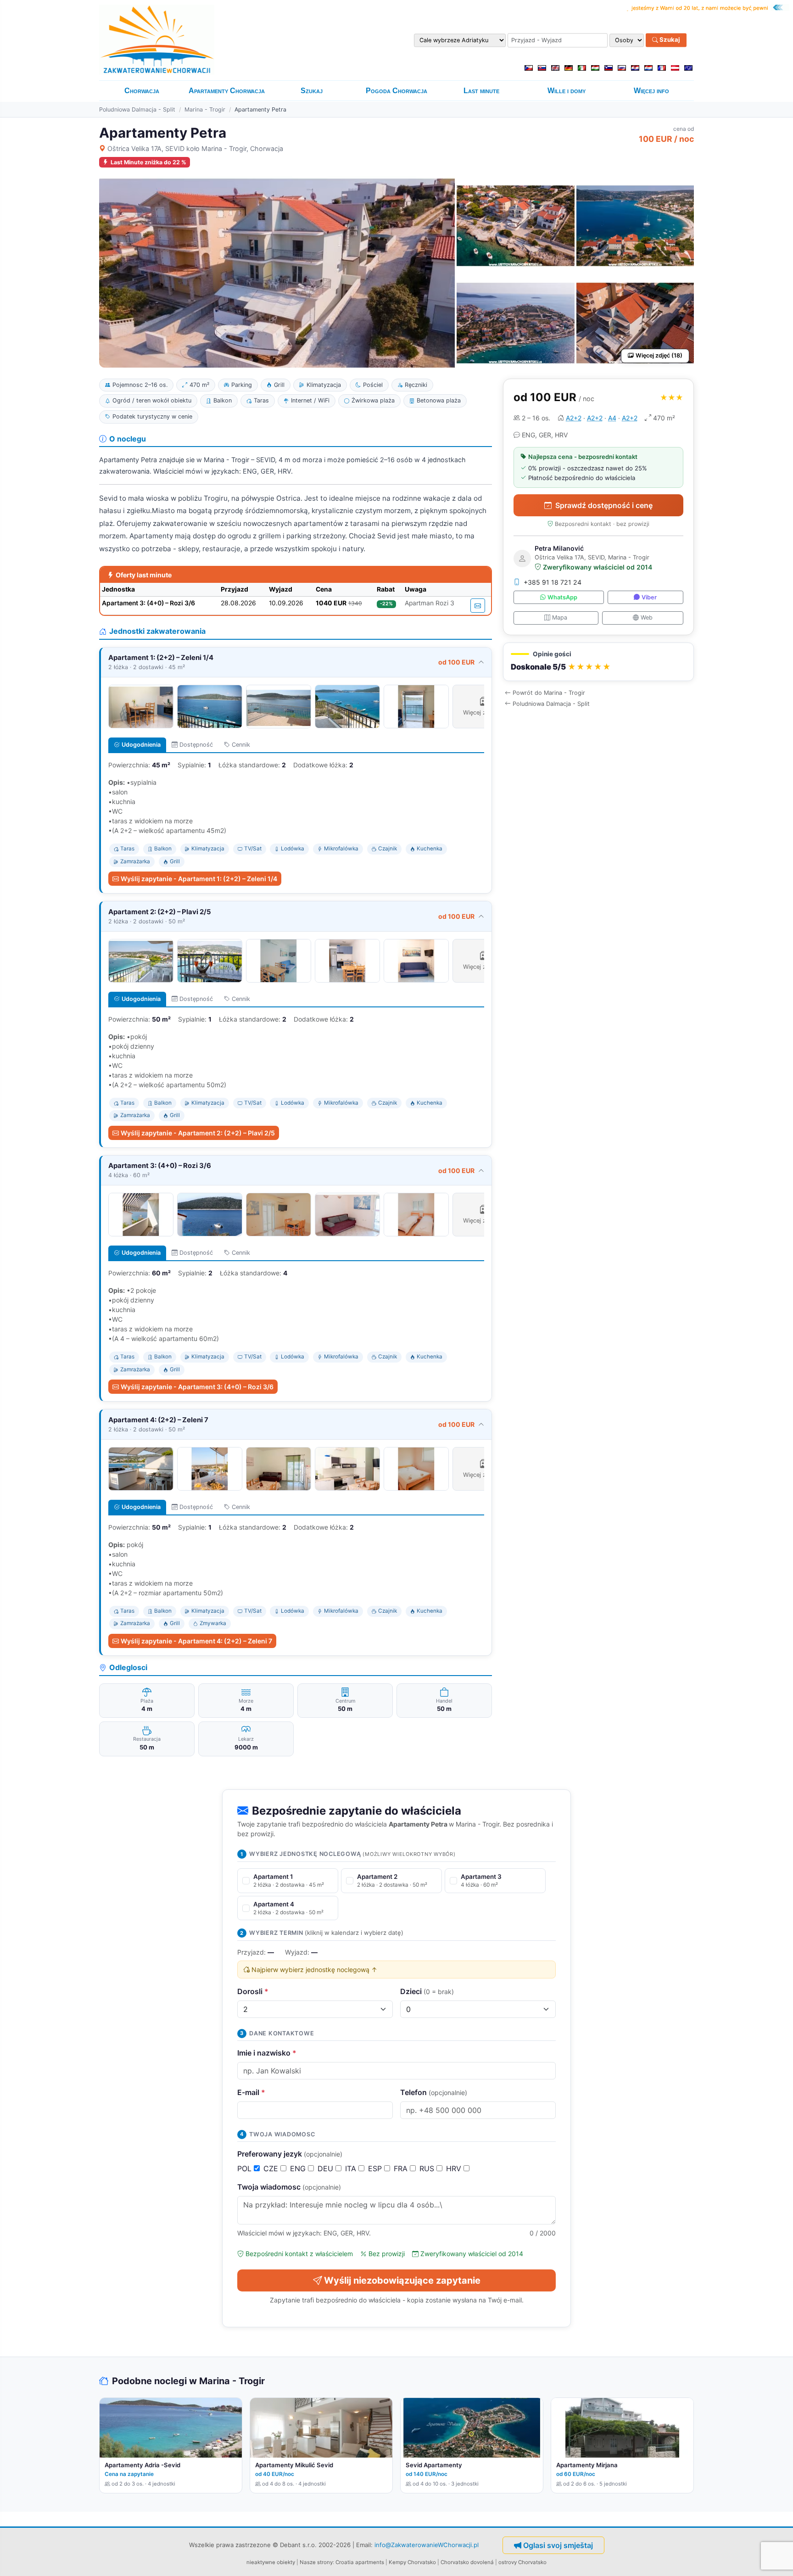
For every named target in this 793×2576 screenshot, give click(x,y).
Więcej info (651, 91)
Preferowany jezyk (290, 2154)
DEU (327, 2168)
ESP (376, 2168)
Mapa (560, 617)
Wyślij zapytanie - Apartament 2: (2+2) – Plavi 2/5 (198, 1133)
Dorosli (253, 1991)
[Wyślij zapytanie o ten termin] (478, 606)
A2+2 (574, 418)
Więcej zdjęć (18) (659, 355)
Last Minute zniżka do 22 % (148, 162)
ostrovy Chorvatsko (522, 2562)
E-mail (251, 2092)
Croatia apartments (360, 2562)
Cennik (241, 745)
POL (246, 2168)
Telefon (434, 2092)
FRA (402, 2168)
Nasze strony (316, 2562)
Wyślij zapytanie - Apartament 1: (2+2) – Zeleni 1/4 (199, 879)
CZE (272, 2168)
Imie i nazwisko (267, 2053)
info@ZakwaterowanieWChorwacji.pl (427, 2545)
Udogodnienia (141, 745)
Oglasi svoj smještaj (558, 2545)
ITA (352, 2168)
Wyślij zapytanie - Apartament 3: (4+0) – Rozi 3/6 (197, 1387)
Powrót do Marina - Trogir (549, 693)
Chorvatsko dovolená (467, 2562)
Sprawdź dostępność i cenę (604, 505)
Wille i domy (567, 91)
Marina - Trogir (205, 109)
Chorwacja (142, 91)
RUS (428, 2168)
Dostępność (196, 745)
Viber (649, 597)
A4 (612, 418)
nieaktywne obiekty (271, 2562)
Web (647, 617)
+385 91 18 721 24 (553, 582)
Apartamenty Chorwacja (227, 91)
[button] (598, 662)
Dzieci (427, 1991)
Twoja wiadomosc (289, 2187)
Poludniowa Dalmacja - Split (137, 109)
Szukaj (669, 40)
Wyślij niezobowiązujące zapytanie (402, 2280)
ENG (299, 2168)
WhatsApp (562, 597)
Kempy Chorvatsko (412, 2562)
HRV (455, 2168)
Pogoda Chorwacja (396, 91)
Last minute (481, 91)
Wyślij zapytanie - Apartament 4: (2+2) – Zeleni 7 (196, 1641)
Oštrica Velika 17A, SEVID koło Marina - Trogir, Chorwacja (195, 148)
